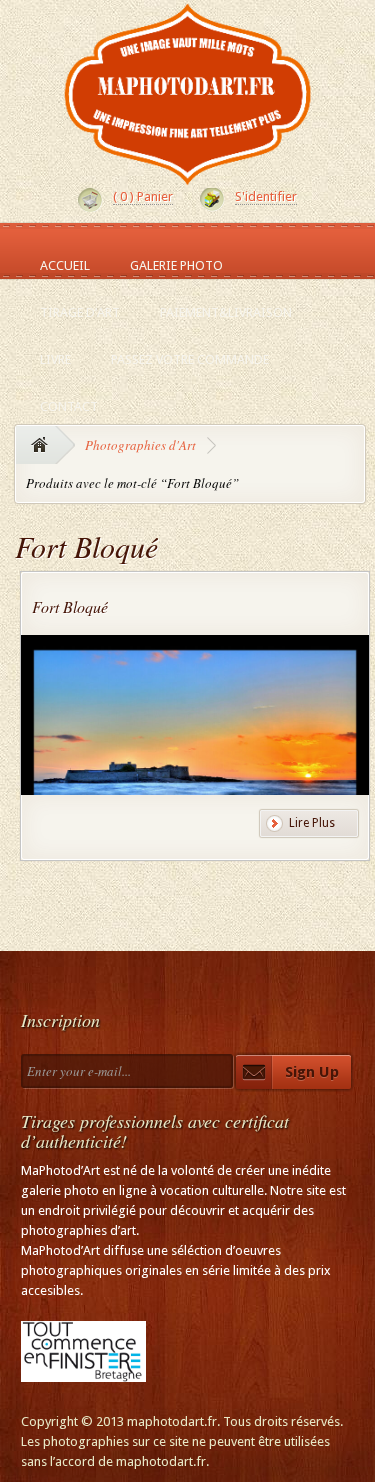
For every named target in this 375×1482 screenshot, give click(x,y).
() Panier (143, 196)
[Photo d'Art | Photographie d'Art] (188, 176)
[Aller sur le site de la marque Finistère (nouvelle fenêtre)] (83, 1371)
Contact (69, 406)
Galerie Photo (176, 265)
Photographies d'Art (140, 445)
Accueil (65, 265)
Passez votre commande (190, 359)
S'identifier (266, 196)
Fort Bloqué (70, 606)
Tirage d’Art (80, 312)
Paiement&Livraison (226, 312)
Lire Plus (312, 823)
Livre (55, 359)
